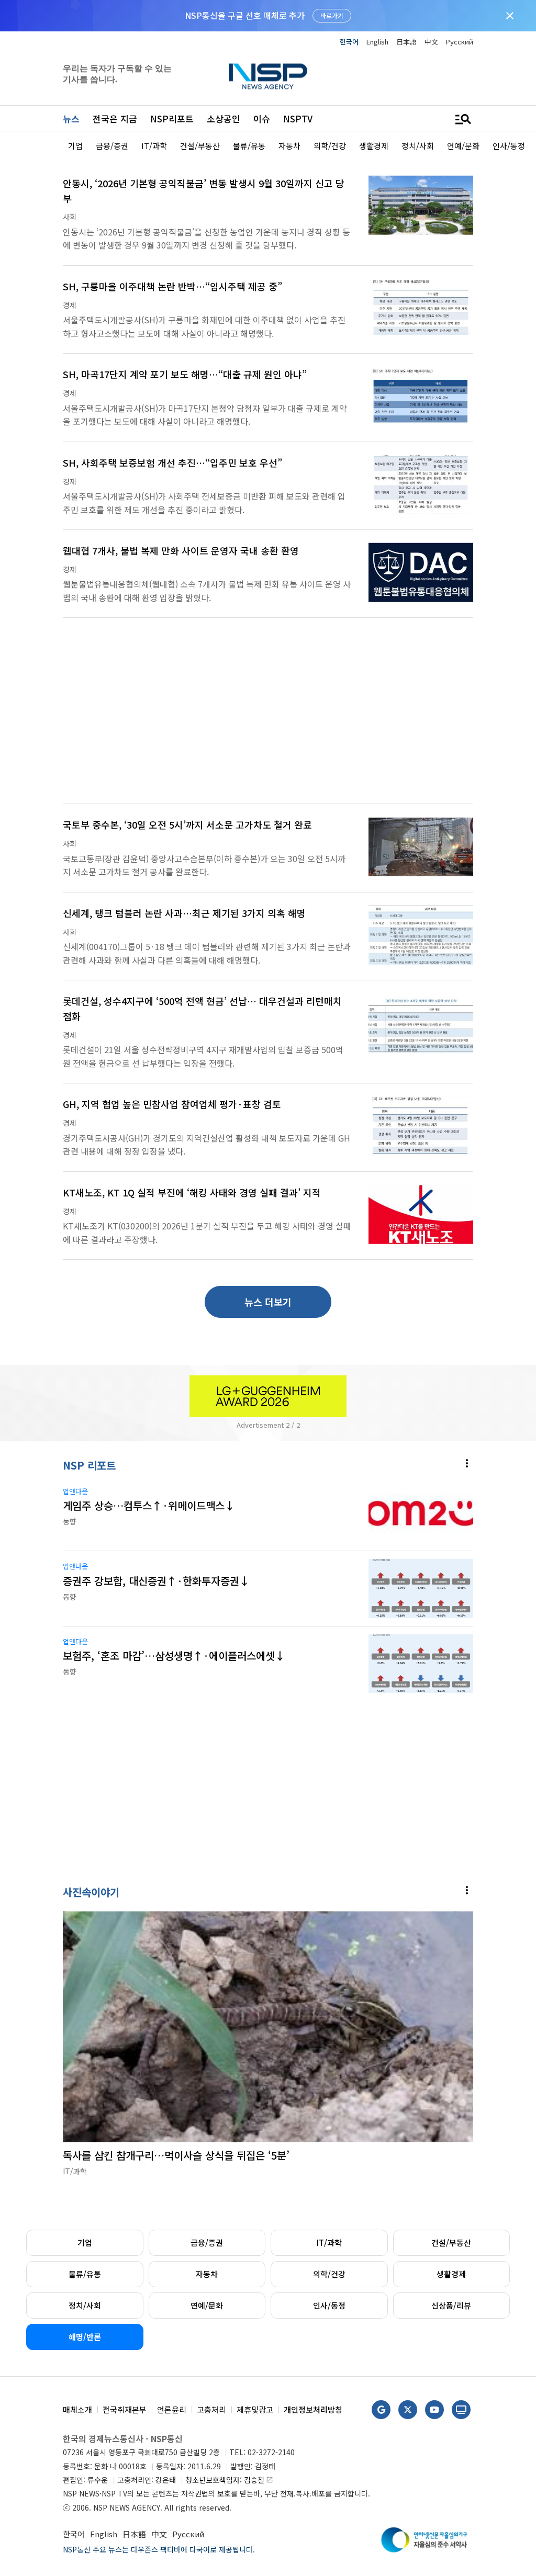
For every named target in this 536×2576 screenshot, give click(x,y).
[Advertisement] (268, 717)
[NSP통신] (268, 76)
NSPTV (298, 118)
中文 (431, 42)
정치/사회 (85, 2305)
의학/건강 (329, 2274)
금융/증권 (207, 2242)
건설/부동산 (451, 2242)
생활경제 (451, 2274)
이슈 (262, 118)
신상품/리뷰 (451, 2305)
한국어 (349, 42)
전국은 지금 (115, 118)
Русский (460, 42)
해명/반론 (85, 2337)
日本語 (406, 42)
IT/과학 (329, 2242)
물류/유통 (85, 2274)
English (377, 42)
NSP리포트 (172, 118)
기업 (85, 2242)
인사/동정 (329, 2305)
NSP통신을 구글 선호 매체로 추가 (245, 15)
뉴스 (71, 118)
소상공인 (224, 118)
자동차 (207, 2274)
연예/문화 (207, 2305)
